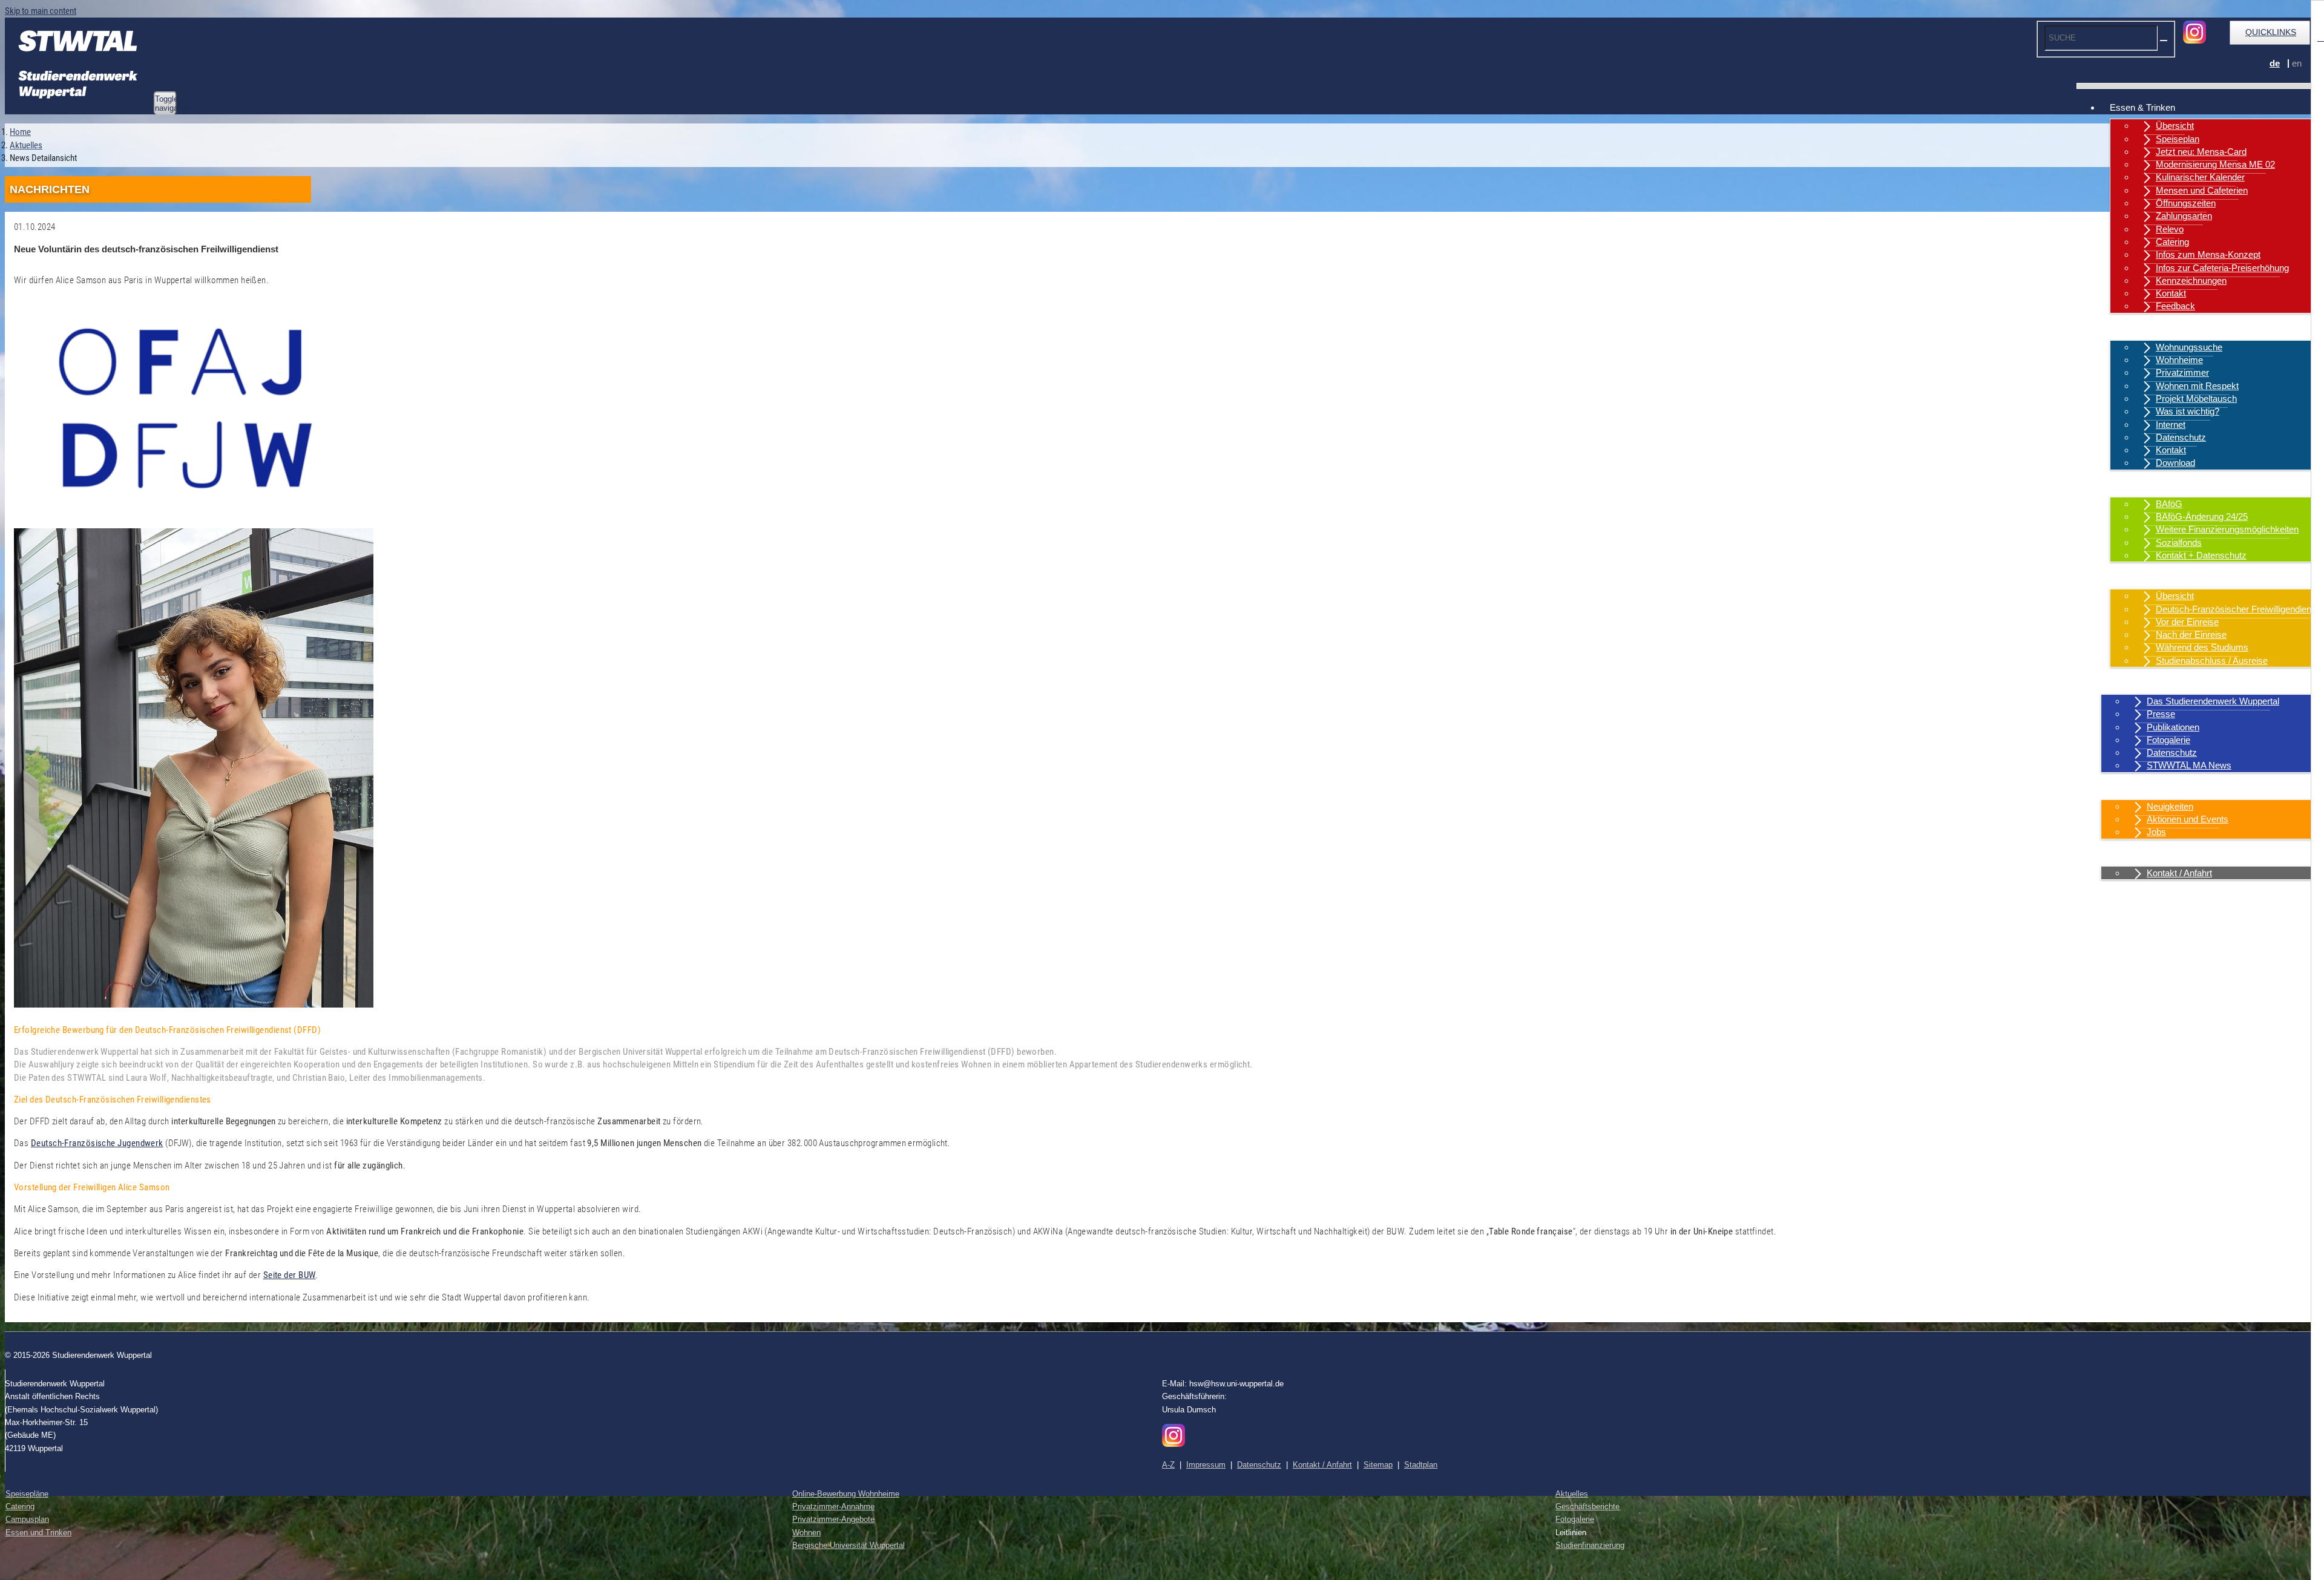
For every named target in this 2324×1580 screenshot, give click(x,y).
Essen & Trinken (2142, 107)
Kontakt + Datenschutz (2201, 555)
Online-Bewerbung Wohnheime (846, 1494)
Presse (2161, 714)
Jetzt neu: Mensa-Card (2201, 152)
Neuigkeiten (2170, 806)
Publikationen (2173, 727)
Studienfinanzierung (1590, 1545)
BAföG (2169, 504)
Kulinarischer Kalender (2200, 177)
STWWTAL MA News (2189, 765)
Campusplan (27, 1519)
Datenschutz (2181, 437)
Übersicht (2175, 126)
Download (2175, 463)
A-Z (1168, 1465)
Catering (2172, 242)
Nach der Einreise (2191, 634)
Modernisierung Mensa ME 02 (2215, 164)
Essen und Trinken (38, 1532)
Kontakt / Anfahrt (2142, 855)
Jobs (2156, 832)
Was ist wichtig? (2188, 411)
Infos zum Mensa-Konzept (2208, 254)
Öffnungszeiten (2186, 203)
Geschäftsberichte (1587, 1506)
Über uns (2128, 683)
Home (20, 132)
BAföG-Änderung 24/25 (2202, 516)
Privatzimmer (2182, 372)
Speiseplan (2178, 139)
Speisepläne (27, 1494)
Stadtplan (1421, 1465)
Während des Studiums (2202, 647)
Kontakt (2171, 293)
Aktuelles (2128, 788)
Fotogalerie (2168, 740)
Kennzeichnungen (2191, 280)
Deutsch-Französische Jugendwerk (97, 1143)
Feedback (2175, 306)
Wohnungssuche (2189, 347)
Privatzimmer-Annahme (833, 1506)
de (2275, 63)
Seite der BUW (290, 1275)
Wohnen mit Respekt (2197, 386)
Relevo (2170, 229)
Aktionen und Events (2188, 819)
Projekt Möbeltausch (2196, 398)
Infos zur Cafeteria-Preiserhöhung (2222, 268)
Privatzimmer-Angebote (833, 1519)
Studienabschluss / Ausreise (2212, 661)
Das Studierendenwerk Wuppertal (2213, 701)
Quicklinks (2271, 32)
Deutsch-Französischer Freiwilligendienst (2237, 609)
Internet (2171, 425)
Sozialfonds (2179, 543)
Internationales (2139, 578)
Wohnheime (2179, 360)
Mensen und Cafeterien (2202, 190)
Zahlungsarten (2184, 216)
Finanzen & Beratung (2151, 486)
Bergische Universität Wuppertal (849, 1545)
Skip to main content (41, 11)
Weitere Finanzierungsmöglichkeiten (2227, 529)
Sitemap (1378, 1465)
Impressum (1206, 1465)
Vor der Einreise (2187, 622)
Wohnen (2126, 329)
